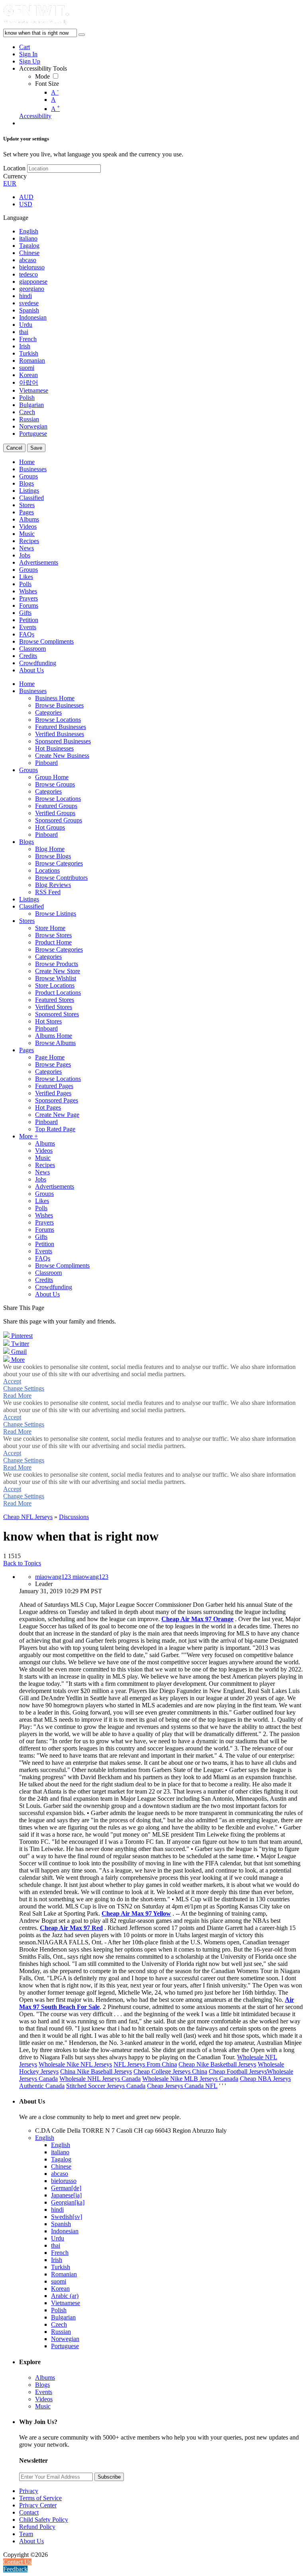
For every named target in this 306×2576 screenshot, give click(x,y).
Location (14, 168)
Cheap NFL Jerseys (28, 1517)
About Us (31, 2541)
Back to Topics (22, 1563)
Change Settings (24, 1388)
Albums (45, 2377)
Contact (29, 2512)
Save (36, 448)
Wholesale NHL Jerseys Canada (100, 2079)
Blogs (42, 2385)
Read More (17, 1396)
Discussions (74, 1517)
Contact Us (17, 2562)
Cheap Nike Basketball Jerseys (217, 2064)
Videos (44, 2399)
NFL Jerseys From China (145, 2064)
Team (26, 2534)
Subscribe (109, 2477)
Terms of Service (40, 2498)
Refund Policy (37, 2527)
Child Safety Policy (44, 2520)
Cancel (14, 448)
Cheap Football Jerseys (238, 2071)
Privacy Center (38, 2505)
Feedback (15, 2569)
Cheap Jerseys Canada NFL (182, 2086)
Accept (12, 1381)
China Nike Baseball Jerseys (96, 2071)
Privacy (29, 2491)
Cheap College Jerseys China (170, 2071)
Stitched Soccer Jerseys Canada (106, 2086)
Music (43, 2406)
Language (16, 218)
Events (44, 2392)
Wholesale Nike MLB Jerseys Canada (190, 2079)
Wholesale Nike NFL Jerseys (75, 2064)
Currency (15, 176)
